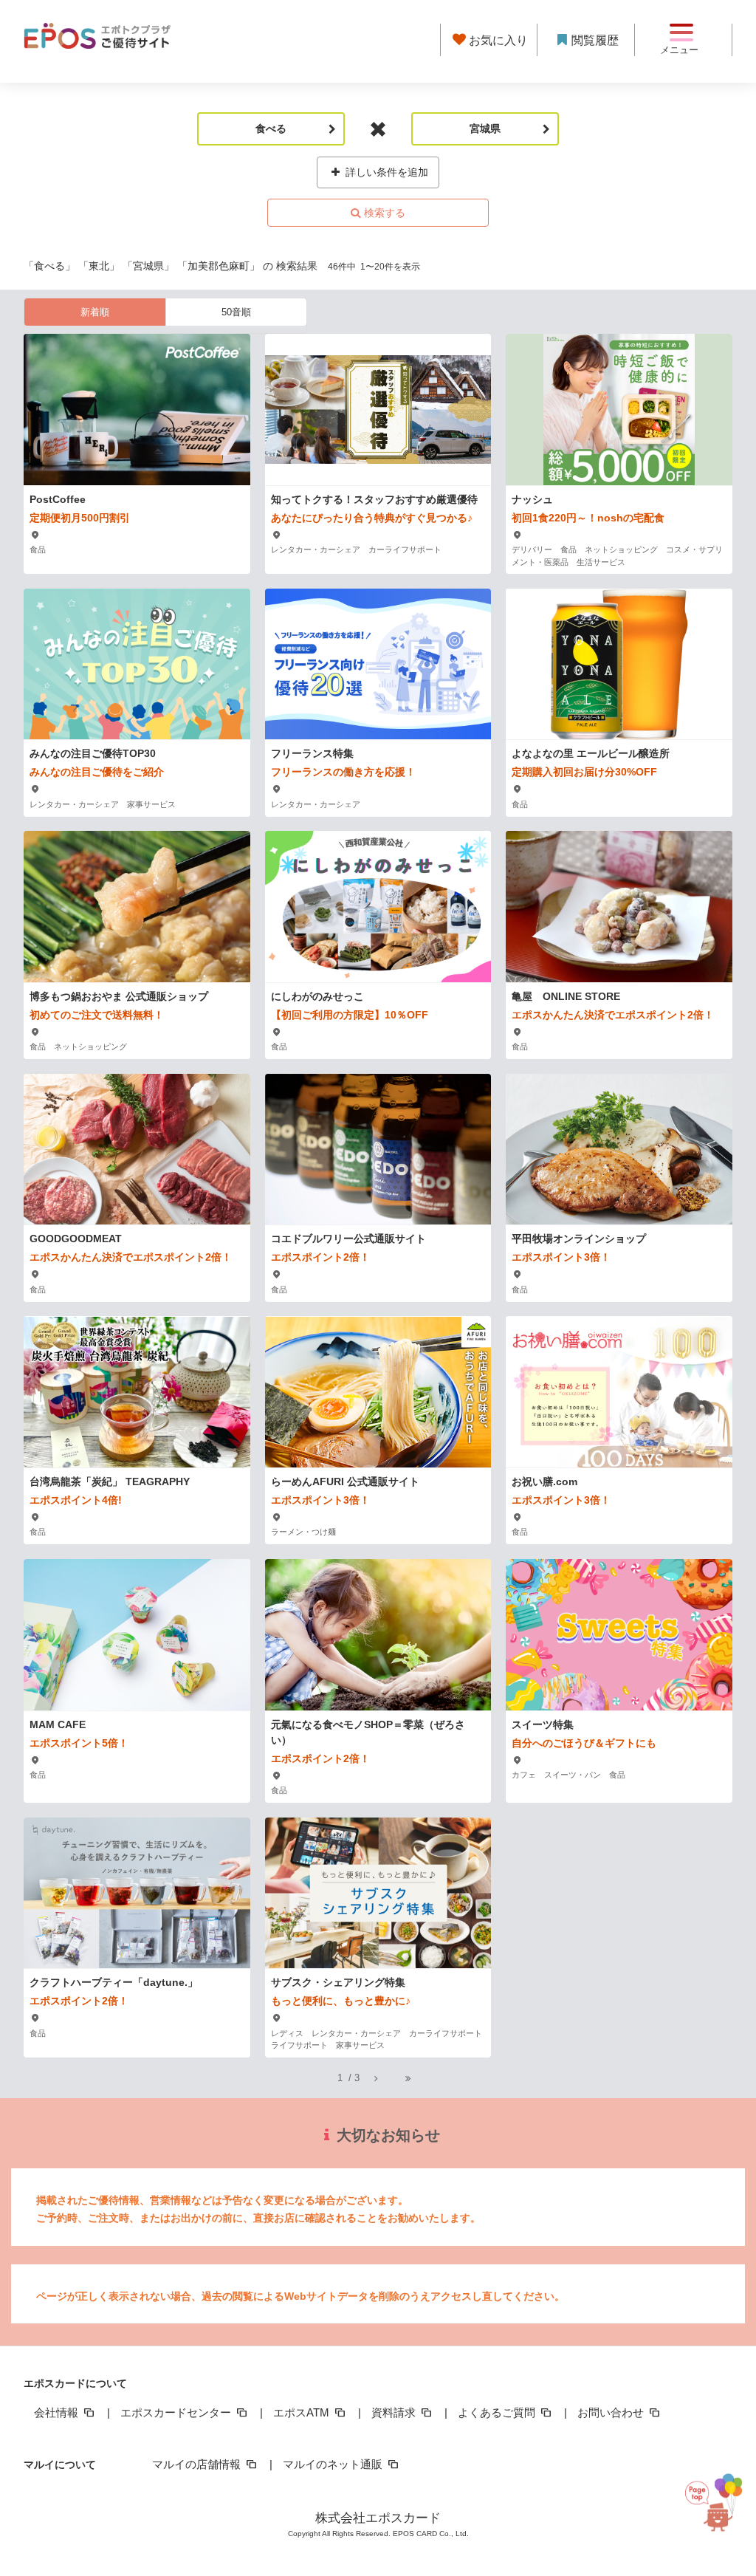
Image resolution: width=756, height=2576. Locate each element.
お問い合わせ (612, 2412)
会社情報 (58, 2412)
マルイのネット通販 (334, 2464)
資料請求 (395, 2412)
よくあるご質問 (498, 2412)
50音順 (236, 312)
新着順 (95, 312)
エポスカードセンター (177, 2412)
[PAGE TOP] (717, 2508)
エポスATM (303, 2412)
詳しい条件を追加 (385, 172)
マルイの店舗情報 (198, 2464)
